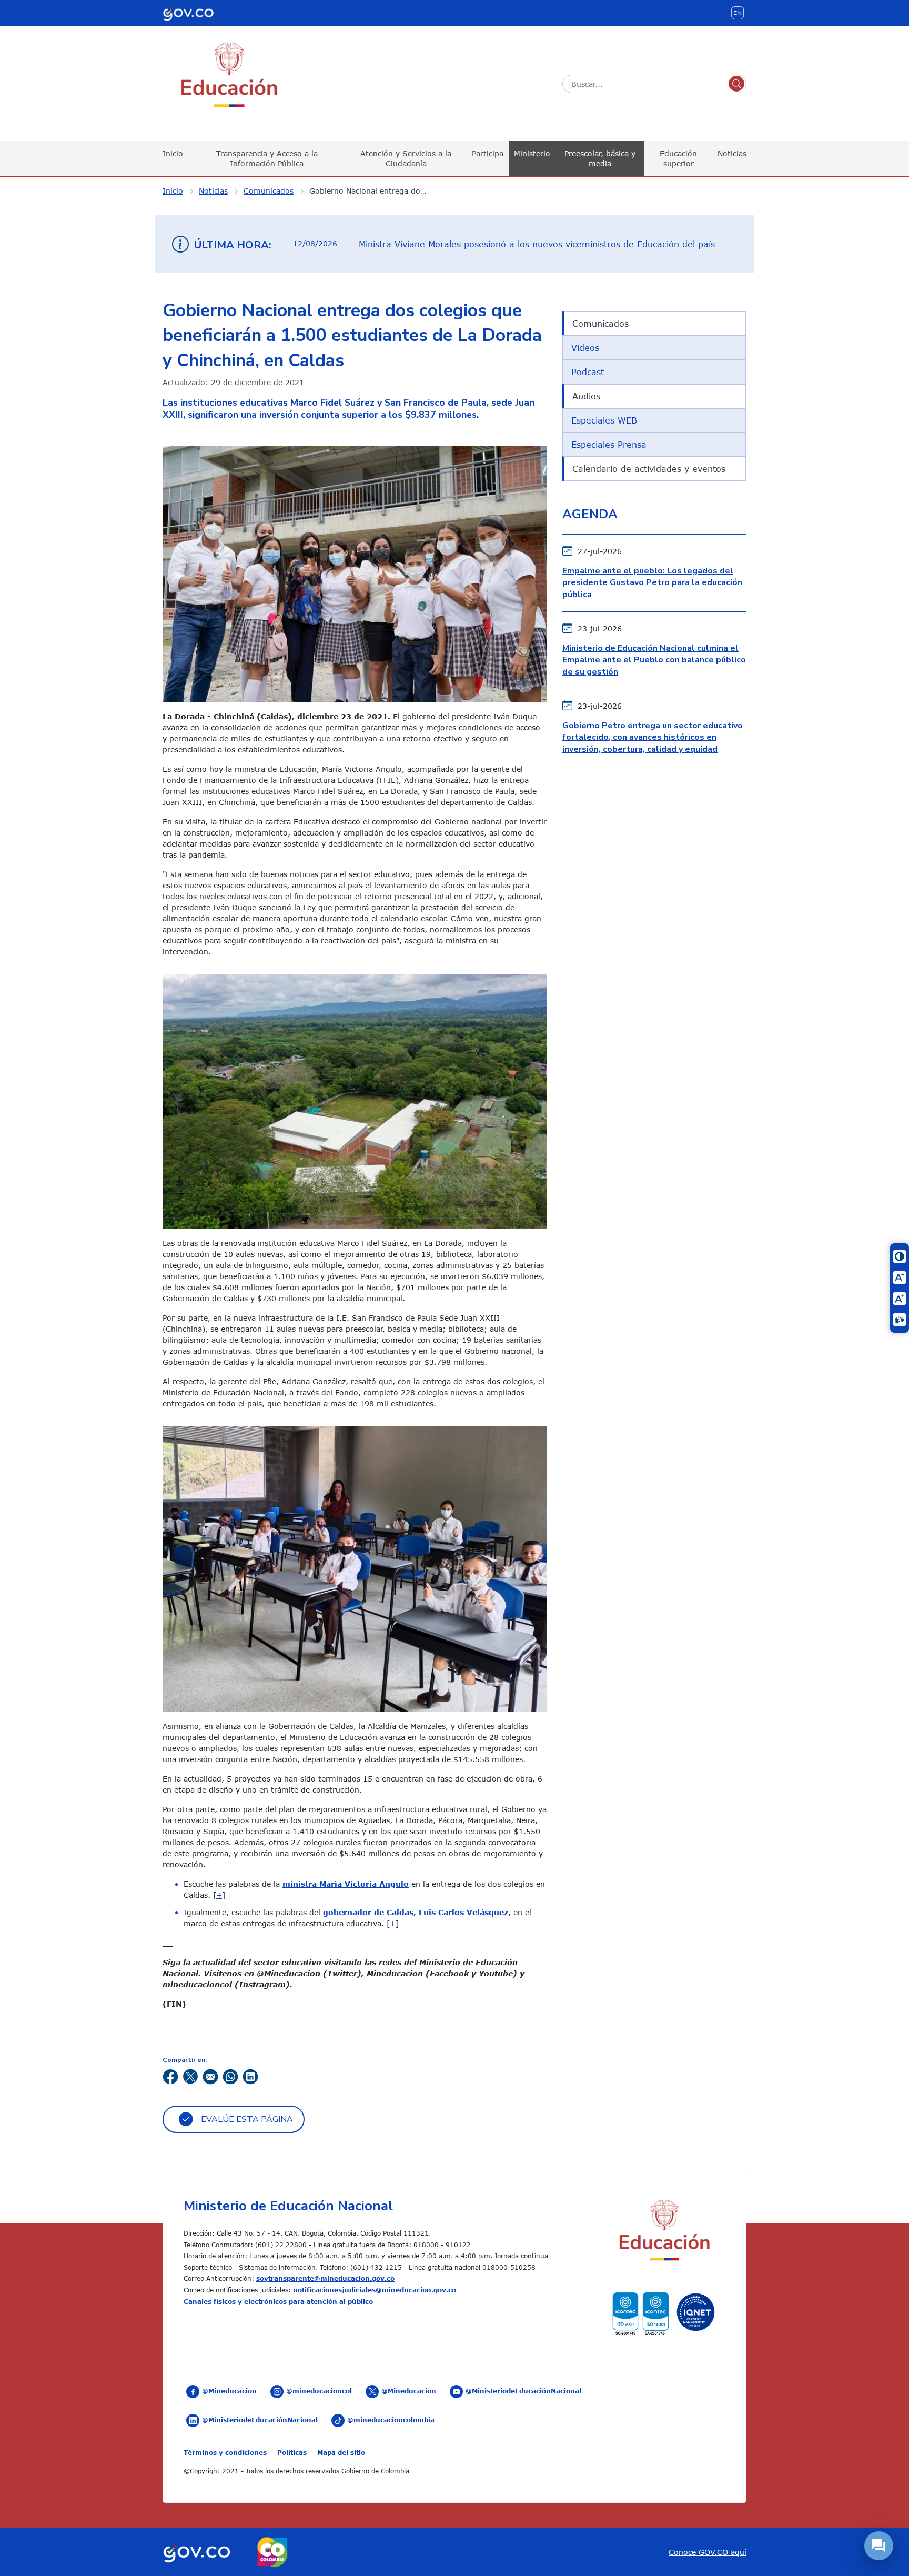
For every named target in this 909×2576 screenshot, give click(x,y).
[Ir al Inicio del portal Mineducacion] (664, 2232)
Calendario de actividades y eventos (649, 469)
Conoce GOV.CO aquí (708, 2552)
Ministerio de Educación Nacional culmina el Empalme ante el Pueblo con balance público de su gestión (654, 660)
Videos (585, 348)
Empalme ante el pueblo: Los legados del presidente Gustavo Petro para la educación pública (652, 583)
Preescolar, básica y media (600, 158)
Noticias (732, 153)
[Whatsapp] (230, 2076)
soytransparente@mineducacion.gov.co (325, 2278)
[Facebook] (170, 2076)
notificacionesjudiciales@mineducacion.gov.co (375, 2290)
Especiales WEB (604, 420)
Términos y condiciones (226, 2452)
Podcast (588, 372)
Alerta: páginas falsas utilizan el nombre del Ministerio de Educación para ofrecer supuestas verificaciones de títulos (532, 244)
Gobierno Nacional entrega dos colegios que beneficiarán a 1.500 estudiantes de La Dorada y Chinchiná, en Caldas (375, 191)
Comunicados (269, 191)
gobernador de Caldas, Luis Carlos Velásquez (416, 1912)
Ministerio (532, 153)
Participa (488, 153)
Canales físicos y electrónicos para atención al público (278, 2301)
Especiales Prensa (609, 445)
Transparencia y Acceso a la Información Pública (267, 158)
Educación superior (678, 158)
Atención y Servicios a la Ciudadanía (406, 158)
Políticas (293, 2452)
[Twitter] (190, 2076)
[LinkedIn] (250, 2076)
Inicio (173, 153)
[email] (210, 2076)
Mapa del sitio (341, 2452)
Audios (586, 396)
